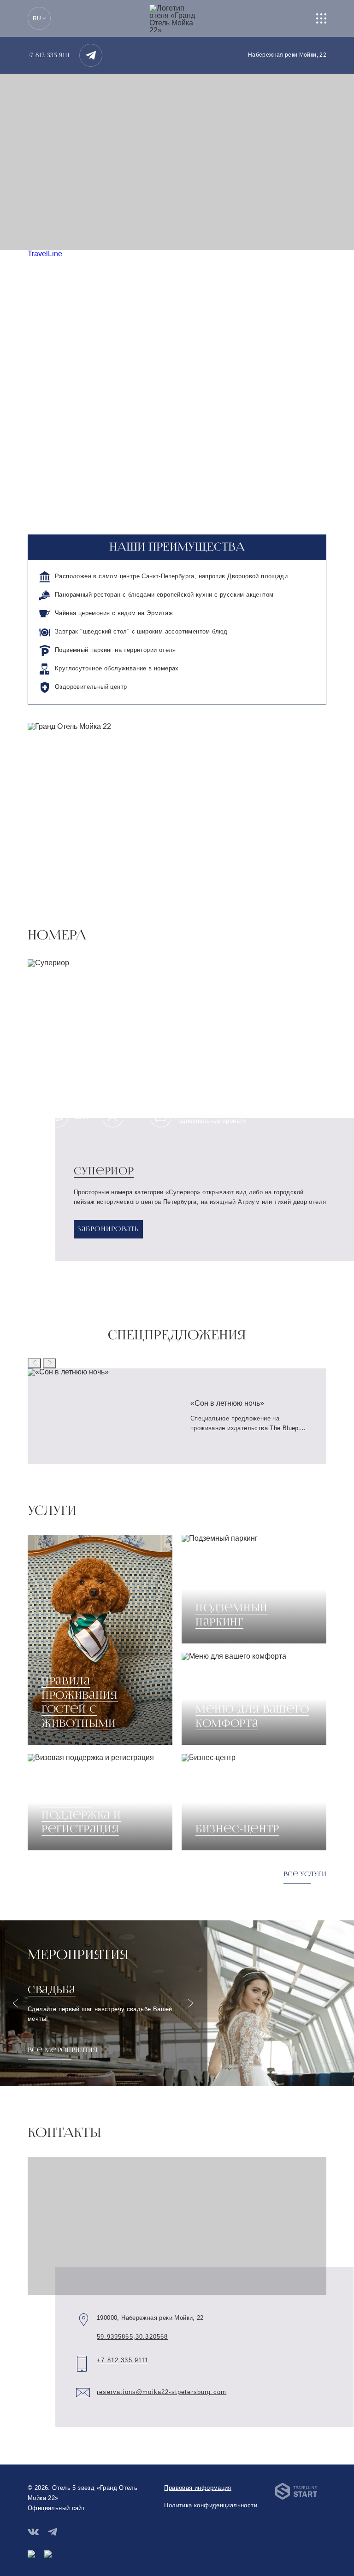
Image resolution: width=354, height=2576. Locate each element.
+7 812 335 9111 (49, 55)
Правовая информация (198, 2488)
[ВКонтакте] (33, 2532)
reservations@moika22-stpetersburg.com (162, 2392)
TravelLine (45, 254)
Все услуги (305, 1874)
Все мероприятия (62, 2050)
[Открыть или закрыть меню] (321, 18)
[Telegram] (91, 55)
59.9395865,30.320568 (132, 2337)
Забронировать (108, 1229)
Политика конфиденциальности (211, 2505)
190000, (150, 2318)
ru (37, 18)
